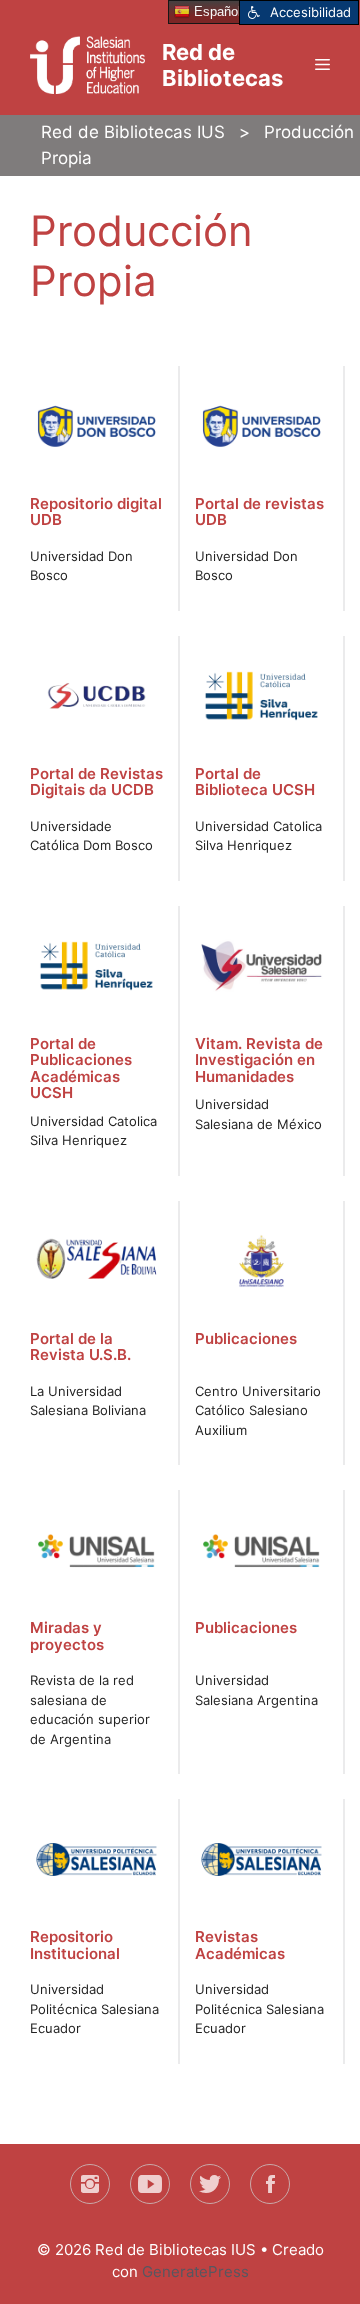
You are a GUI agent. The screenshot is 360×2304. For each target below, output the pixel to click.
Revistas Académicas (240, 1945)
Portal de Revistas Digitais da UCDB (96, 782)
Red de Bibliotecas (222, 65)
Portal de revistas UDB (259, 512)
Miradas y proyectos (67, 1636)
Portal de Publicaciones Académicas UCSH (81, 1068)
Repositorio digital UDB (96, 512)
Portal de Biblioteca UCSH (255, 782)
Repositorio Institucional (75, 1945)
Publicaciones (246, 1338)
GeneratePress (195, 2271)
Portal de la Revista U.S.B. (80, 1347)
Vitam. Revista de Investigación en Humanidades (259, 1060)
